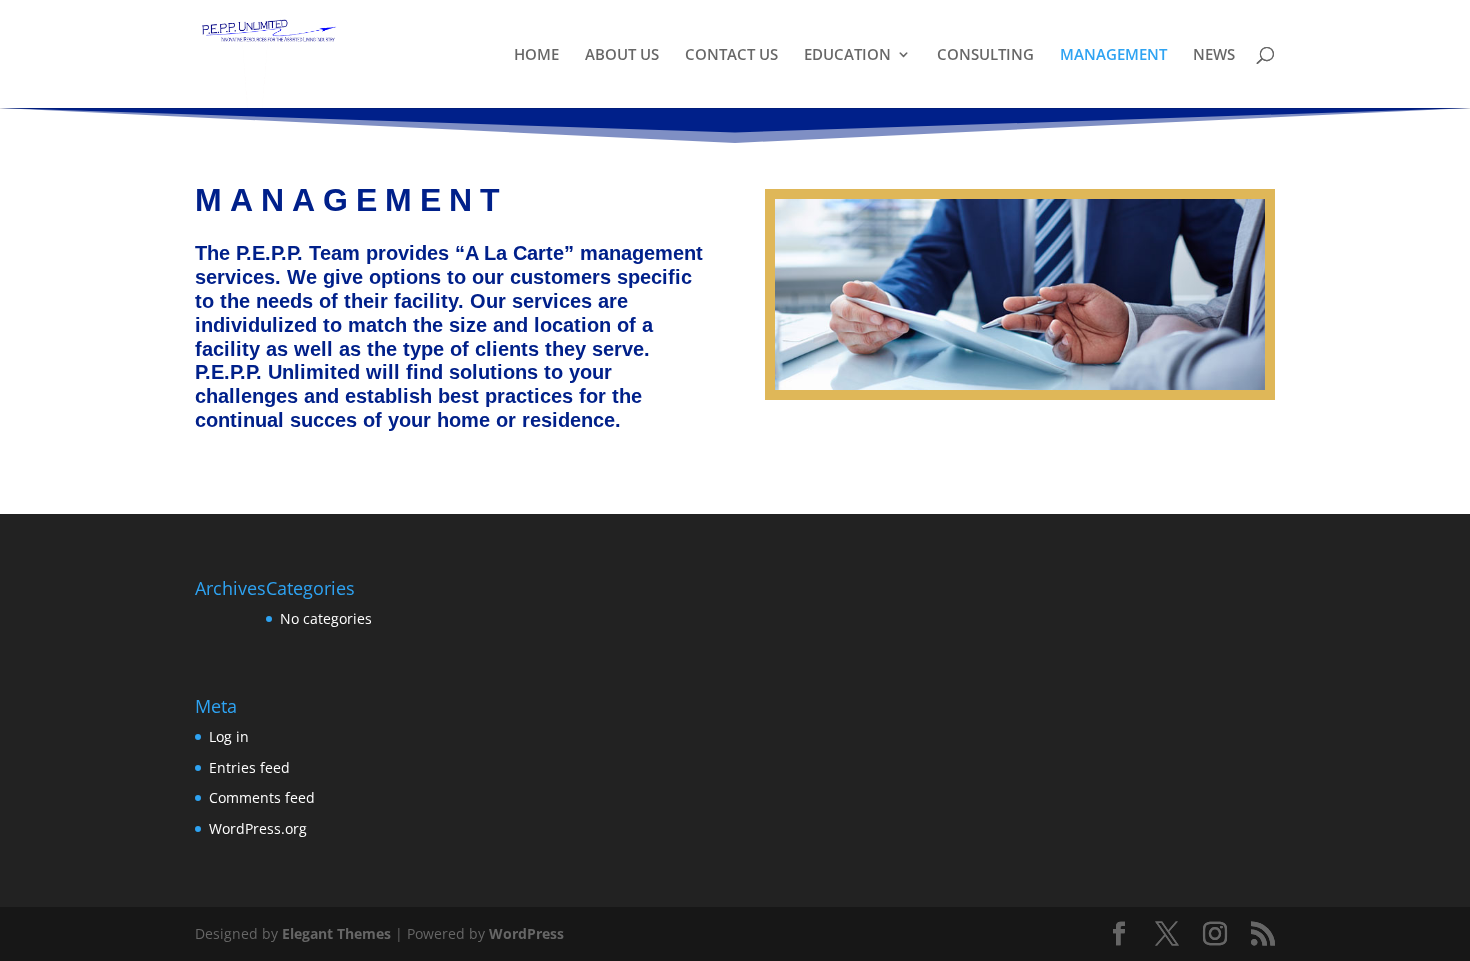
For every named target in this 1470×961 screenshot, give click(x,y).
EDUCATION (847, 55)
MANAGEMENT (1113, 55)
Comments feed (262, 797)
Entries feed (249, 767)
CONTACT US (731, 55)
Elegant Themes (336, 933)
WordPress (526, 933)
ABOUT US (622, 55)
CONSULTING (985, 55)
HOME (536, 55)
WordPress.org (258, 828)
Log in (229, 736)
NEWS (1214, 55)
